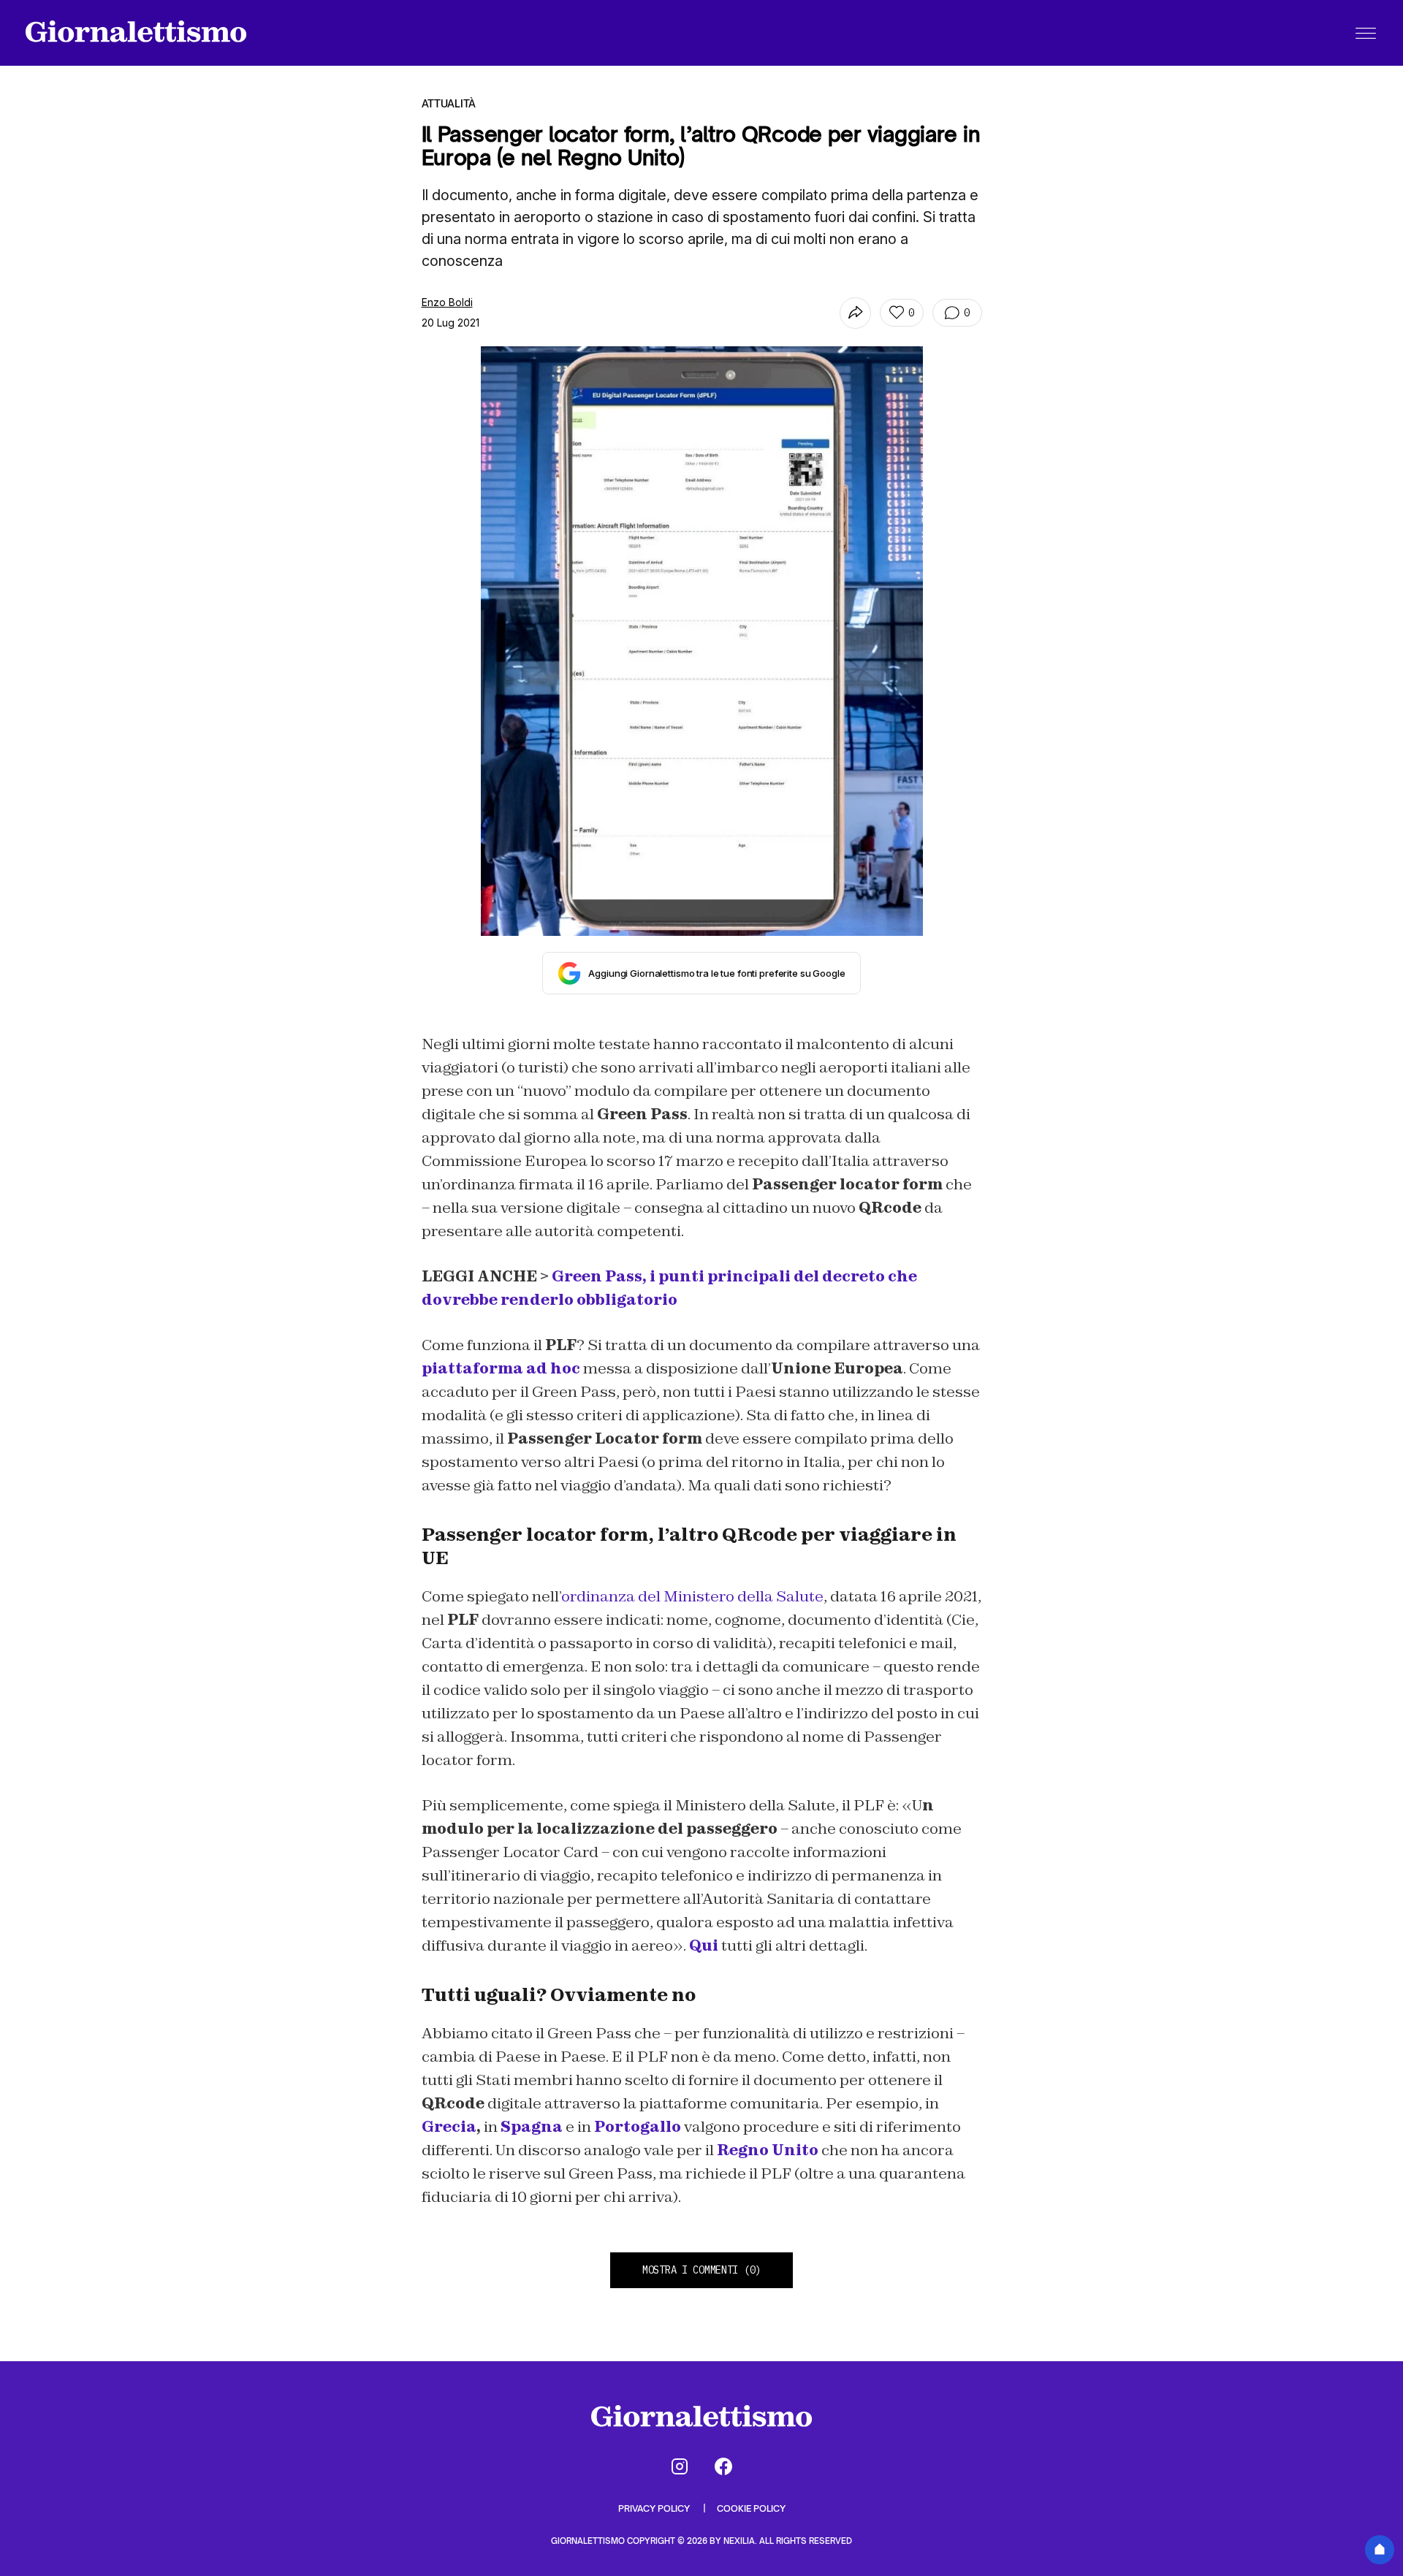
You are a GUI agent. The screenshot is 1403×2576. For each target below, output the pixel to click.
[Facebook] (723, 2466)
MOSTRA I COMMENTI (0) (701, 2270)
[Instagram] (680, 2466)
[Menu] (1366, 33)
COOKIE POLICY (751, 2508)
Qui (704, 1946)
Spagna (532, 2127)
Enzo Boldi (447, 302)
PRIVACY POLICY (655, 2508)
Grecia (449, 2127)
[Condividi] (855, 313)
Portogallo (638, 2127)
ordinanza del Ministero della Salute (692, 1596)
